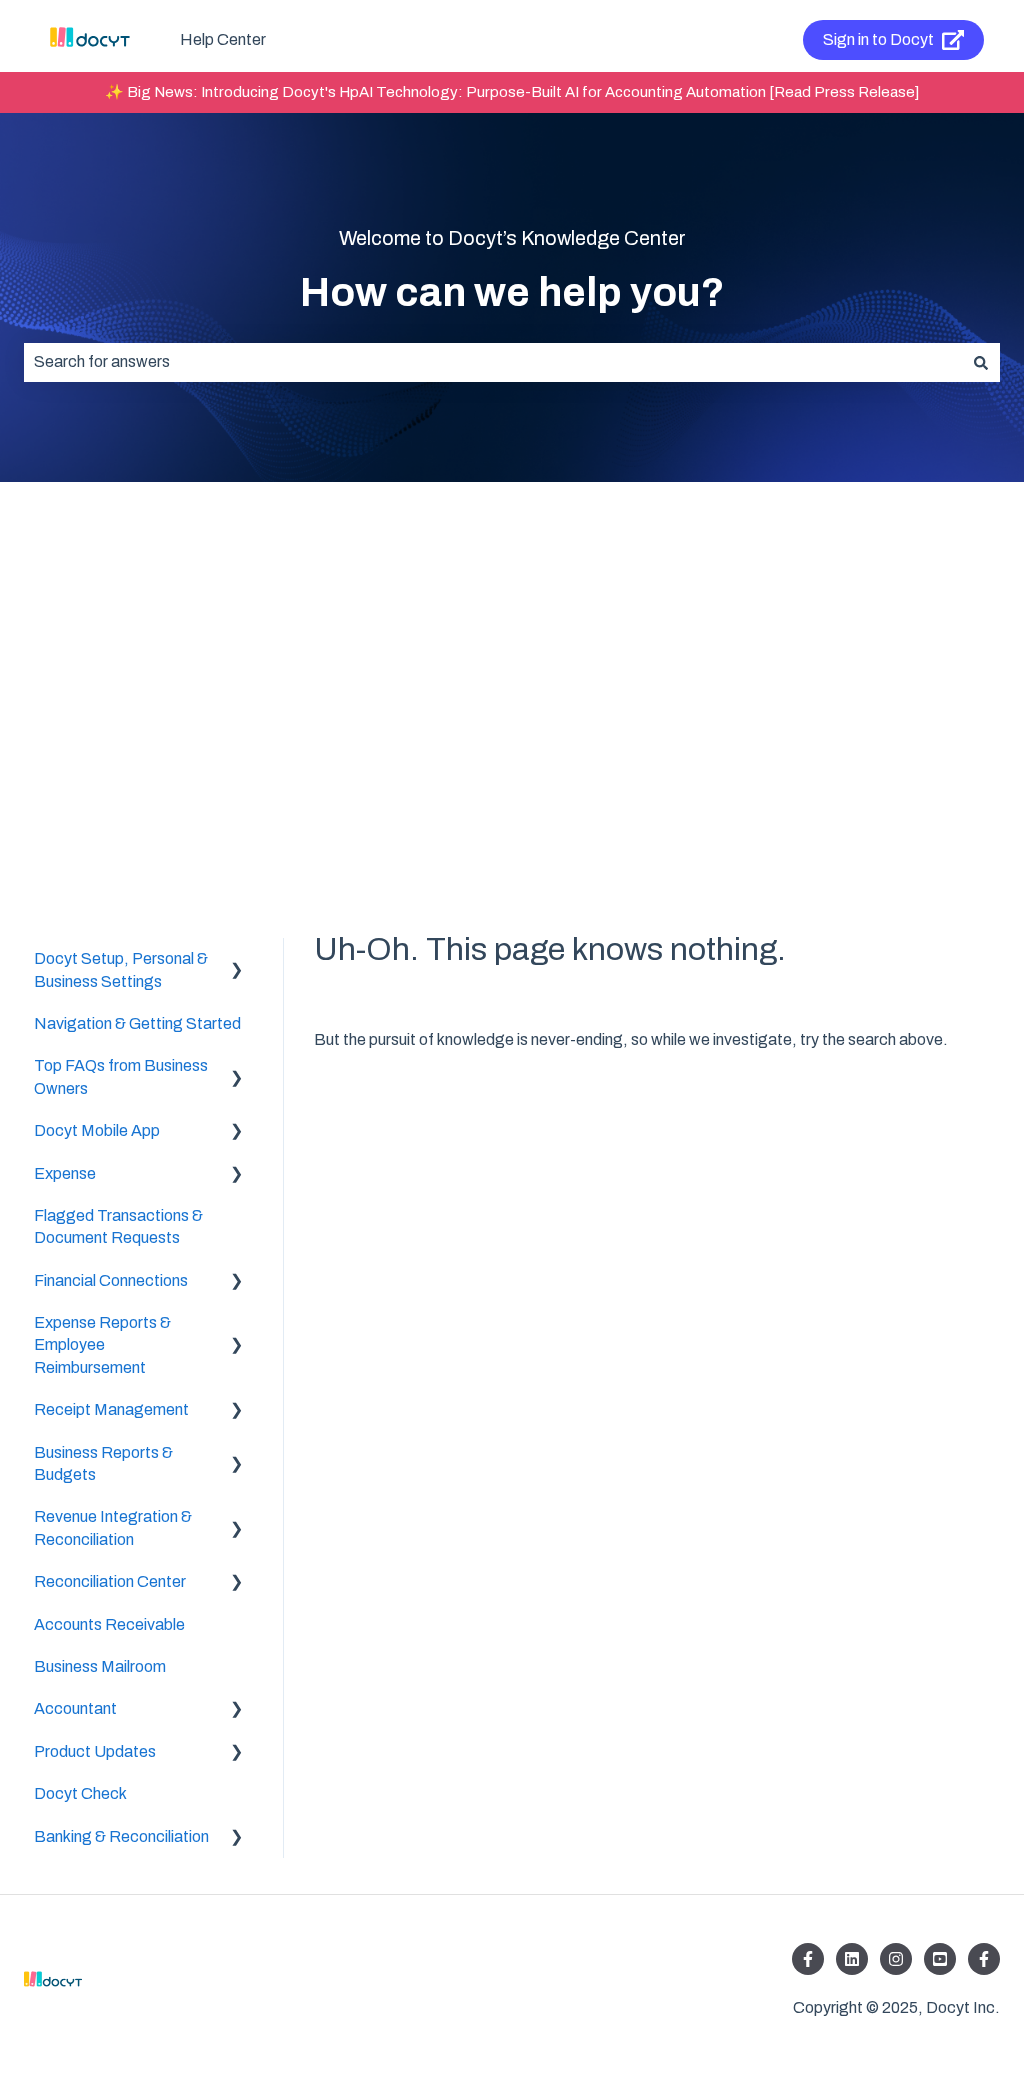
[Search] (981, 362)
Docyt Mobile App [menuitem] (97, 1130)
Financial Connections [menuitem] (111, 1280)
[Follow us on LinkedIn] (852, 1959)
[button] (237, 960)
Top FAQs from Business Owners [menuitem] (121, 1076)
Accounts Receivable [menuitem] (109, 1624)
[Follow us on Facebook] (808, 1959)
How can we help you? (512, 292)
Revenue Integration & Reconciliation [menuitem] (113, 1527)
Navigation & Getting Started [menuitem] (137, 1023)
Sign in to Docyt (878, 39)
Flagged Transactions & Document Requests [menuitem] (118, 1226)
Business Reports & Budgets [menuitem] (103, 1463)
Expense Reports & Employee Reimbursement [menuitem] (102, 1345)
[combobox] (493, 362)
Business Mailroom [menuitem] (100, 1666)
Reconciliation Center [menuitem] (110, 1581)
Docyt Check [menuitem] (80, 1793)
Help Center (223, 39)
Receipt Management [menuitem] (111, 1409)
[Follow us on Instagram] (896, 1959)
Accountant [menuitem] (75, 1708)
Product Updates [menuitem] (95, 1751)
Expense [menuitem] (65, 1173)
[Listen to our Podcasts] (940, 1959)
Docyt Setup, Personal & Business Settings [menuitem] (121, 969)
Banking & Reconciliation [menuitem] (121, 1836)
